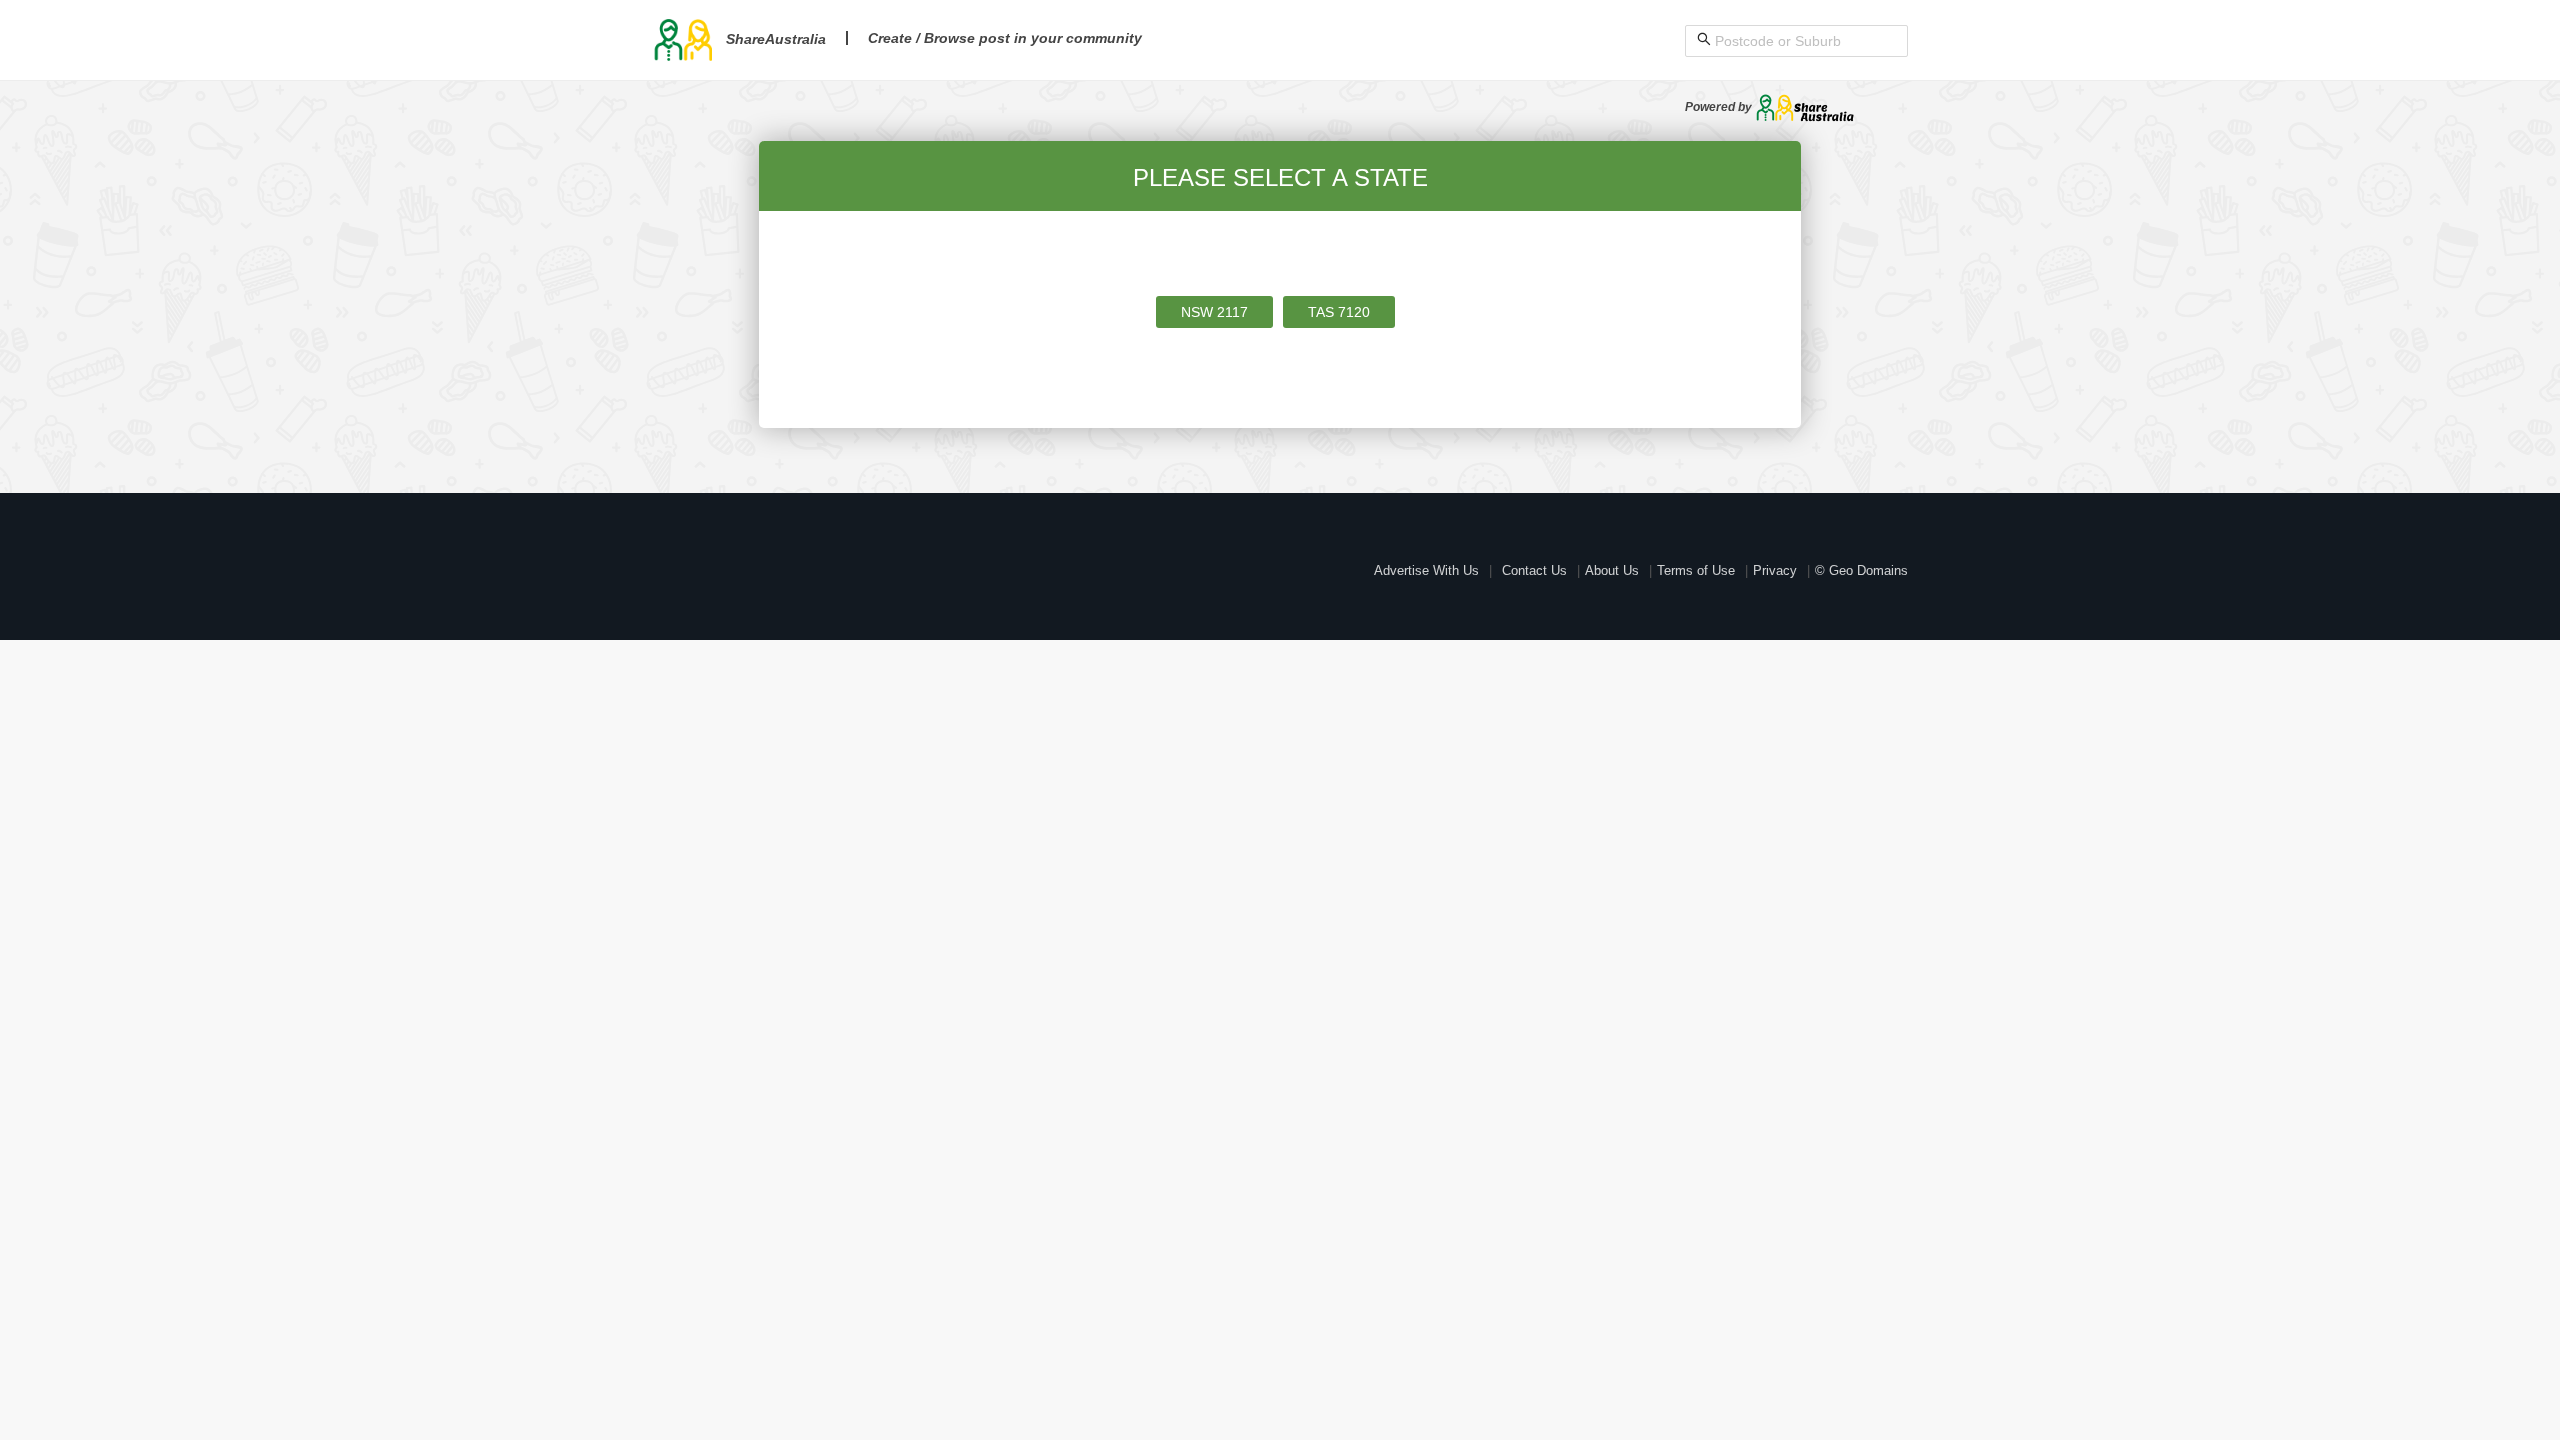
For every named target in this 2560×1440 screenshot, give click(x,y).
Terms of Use (1696, 570)
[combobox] (1805, 41)
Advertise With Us (1426, 570)
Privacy (1775, 570)
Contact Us (1534, 570)
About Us (1612, 570)
